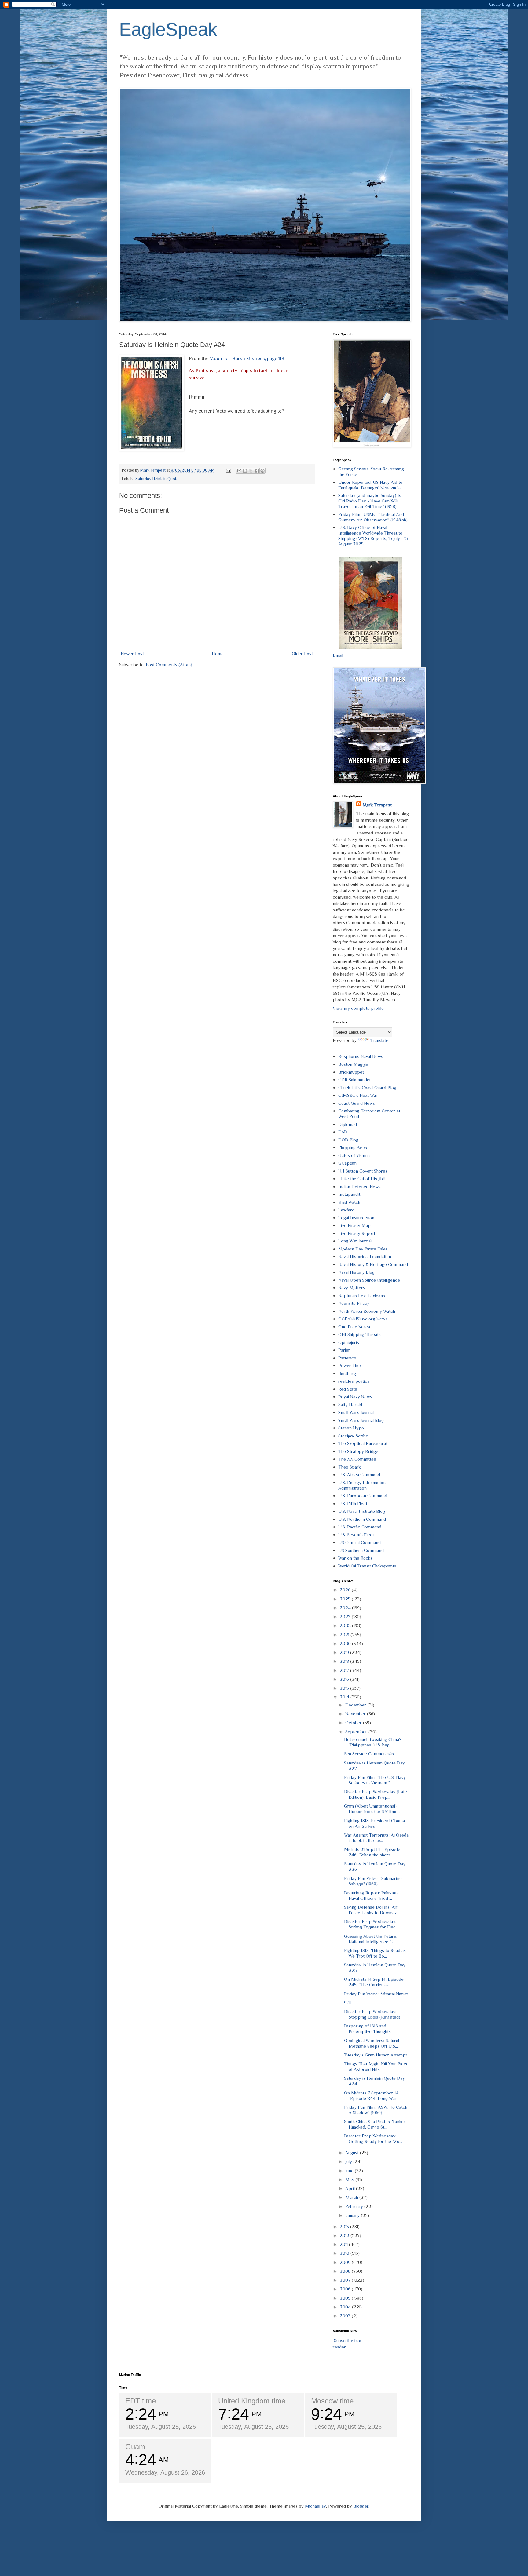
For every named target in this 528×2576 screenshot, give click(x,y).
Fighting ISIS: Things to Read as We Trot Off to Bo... (375, 1953)
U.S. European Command (363, 1496)
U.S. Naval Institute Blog (362, 1511)
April (351, 2188)
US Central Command (359, 1542)
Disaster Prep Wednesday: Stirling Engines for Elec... (371, 1924)
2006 (346, 2289)
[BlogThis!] (245, 471)
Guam (135, 2447)
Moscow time (332, 2401)
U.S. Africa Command (359, 1474)
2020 (346, 1643)
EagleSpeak (168, 29)
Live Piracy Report (357, 1233)
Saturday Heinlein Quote (157, 479)
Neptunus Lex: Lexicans (362, 1295)
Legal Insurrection (356, 1218)
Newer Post (132, 653)
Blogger (361, 2506)
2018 (345, 1661)
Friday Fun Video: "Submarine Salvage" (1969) (373, 1881)
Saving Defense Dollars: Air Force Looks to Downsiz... (372, 1910)
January (353, 2215)
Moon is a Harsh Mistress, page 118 (247, 358)
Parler (344, 1350)
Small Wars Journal (356, 1412)
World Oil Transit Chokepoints (367, 1566)
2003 (346, 2316)
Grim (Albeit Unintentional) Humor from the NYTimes (372, 1809)
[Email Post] (228, 470)
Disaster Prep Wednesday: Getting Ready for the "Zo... (373, 2138)
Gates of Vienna (354, 1155)
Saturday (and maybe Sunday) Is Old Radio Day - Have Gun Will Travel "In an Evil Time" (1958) (370, 501)
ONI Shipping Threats (359, 1334)
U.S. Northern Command (362, 1519)
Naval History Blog (356, 1272)
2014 (345, 1697)
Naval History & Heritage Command (373, 1264)
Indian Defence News (359, 1186)
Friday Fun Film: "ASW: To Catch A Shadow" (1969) (376, 2110)
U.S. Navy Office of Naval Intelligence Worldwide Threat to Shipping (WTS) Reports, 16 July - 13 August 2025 (373, 536)
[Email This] (239, 471)
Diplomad (348, 1124)
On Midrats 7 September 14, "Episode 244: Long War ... (372, 2095)
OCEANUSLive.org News (363, 1319)
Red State (348, 1389)
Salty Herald (350, 1405)
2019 (345, 1652)
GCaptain (347, 1163)
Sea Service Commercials (369, 1754)
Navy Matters (352, 1288)
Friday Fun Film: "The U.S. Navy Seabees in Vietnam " (375, 1780)
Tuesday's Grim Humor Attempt (376, 2055)
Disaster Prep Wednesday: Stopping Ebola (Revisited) (372, 2014)
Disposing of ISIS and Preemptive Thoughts (367, 2029)
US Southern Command (361, 1550)
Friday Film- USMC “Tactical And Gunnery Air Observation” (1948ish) (373, 517)
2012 (345, 2235)
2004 (346, 2307)
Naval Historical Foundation (365, 1256)
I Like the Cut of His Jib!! (361, 1179)
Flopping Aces (353, 1147)
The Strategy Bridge (358, 1451)
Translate (379, 1040)
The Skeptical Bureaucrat (363, 1443)
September (357, 1732)
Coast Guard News (357, 1103)
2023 (346, 1616)
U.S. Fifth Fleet (353, 1503)
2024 (346, 1608)
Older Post (302, 653)
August (353, 2153)
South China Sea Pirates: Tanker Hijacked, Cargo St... (375, 2124)
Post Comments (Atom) (169, 664)
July (349, 2161)
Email (338, 655)
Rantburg (347, 1373)
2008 (346, 2271)
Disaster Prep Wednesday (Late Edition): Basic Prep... (376, 1794)
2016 (345, 1679)
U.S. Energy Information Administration (362, 1485)
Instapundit (349, 1194)
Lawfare (346, 1210)
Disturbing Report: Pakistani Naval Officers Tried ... (371, 1895)
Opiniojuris (349, 1342)
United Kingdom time (252, 2401)
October (354, 1722)
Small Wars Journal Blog (361, 1420)
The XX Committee (357, 1459)
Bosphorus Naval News (361, 1056)
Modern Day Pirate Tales (363, 1249)
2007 (346, 2280)
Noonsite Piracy (354, 1303)
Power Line (350, 1365)
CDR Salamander (355, 1080)
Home (218, 653)
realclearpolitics (354, 1381)
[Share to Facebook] (257, 471)
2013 (345, 2226)
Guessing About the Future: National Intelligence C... (371, 1939)
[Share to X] (251, 471)
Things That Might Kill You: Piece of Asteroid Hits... (376, 2066)
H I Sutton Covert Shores (363, 1171)
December (356, 1705)
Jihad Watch (349, 1202)
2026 (346, 1590)
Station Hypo (351, 1428)
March (352, 2197)
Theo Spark (350, 1467)
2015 (345, 1688)
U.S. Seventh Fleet (356, 1535)
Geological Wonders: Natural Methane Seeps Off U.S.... (372, 2043)
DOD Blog (348, 1140)
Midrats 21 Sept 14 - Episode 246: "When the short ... (372, 1852)
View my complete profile (358, 1008)
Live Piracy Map (354, 1225)
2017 (345, 1670)
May (350, 2179)
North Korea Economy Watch (367, 1311)
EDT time (141, 2401)
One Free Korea (354, 1327)
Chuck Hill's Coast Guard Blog (367, 1087)
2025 (346, 1599)
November (356, 1714)
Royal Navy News (355, 1397)
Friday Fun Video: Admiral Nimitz (376, 1994)
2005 (346, 2298)
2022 (346, 1625)
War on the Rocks (355, 1558)
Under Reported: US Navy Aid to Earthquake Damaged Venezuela (370, 485)
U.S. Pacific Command (360, 1527)
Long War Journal (355, 1241)
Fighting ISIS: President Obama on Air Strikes (374, 1823)
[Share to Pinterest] (262, 471)
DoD (343, 1132)
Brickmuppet (351, 1072)
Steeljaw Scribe (353, 1436)
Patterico (347, 1358)
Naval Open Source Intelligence (369, 1280)
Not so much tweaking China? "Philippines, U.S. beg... (373, 1742)
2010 (345, 2253)
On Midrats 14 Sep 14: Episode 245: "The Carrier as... (374, 1982)
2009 (346, 2262)
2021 (345, 1635)
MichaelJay (315, 2506)
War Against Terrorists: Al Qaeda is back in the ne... (376, 1838)
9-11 (347, 2003)
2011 (344, 2244)
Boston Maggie (353, 1064)
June (350, 2171)
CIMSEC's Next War (358, 1095)
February (355, 2206)
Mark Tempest (377, 805)
